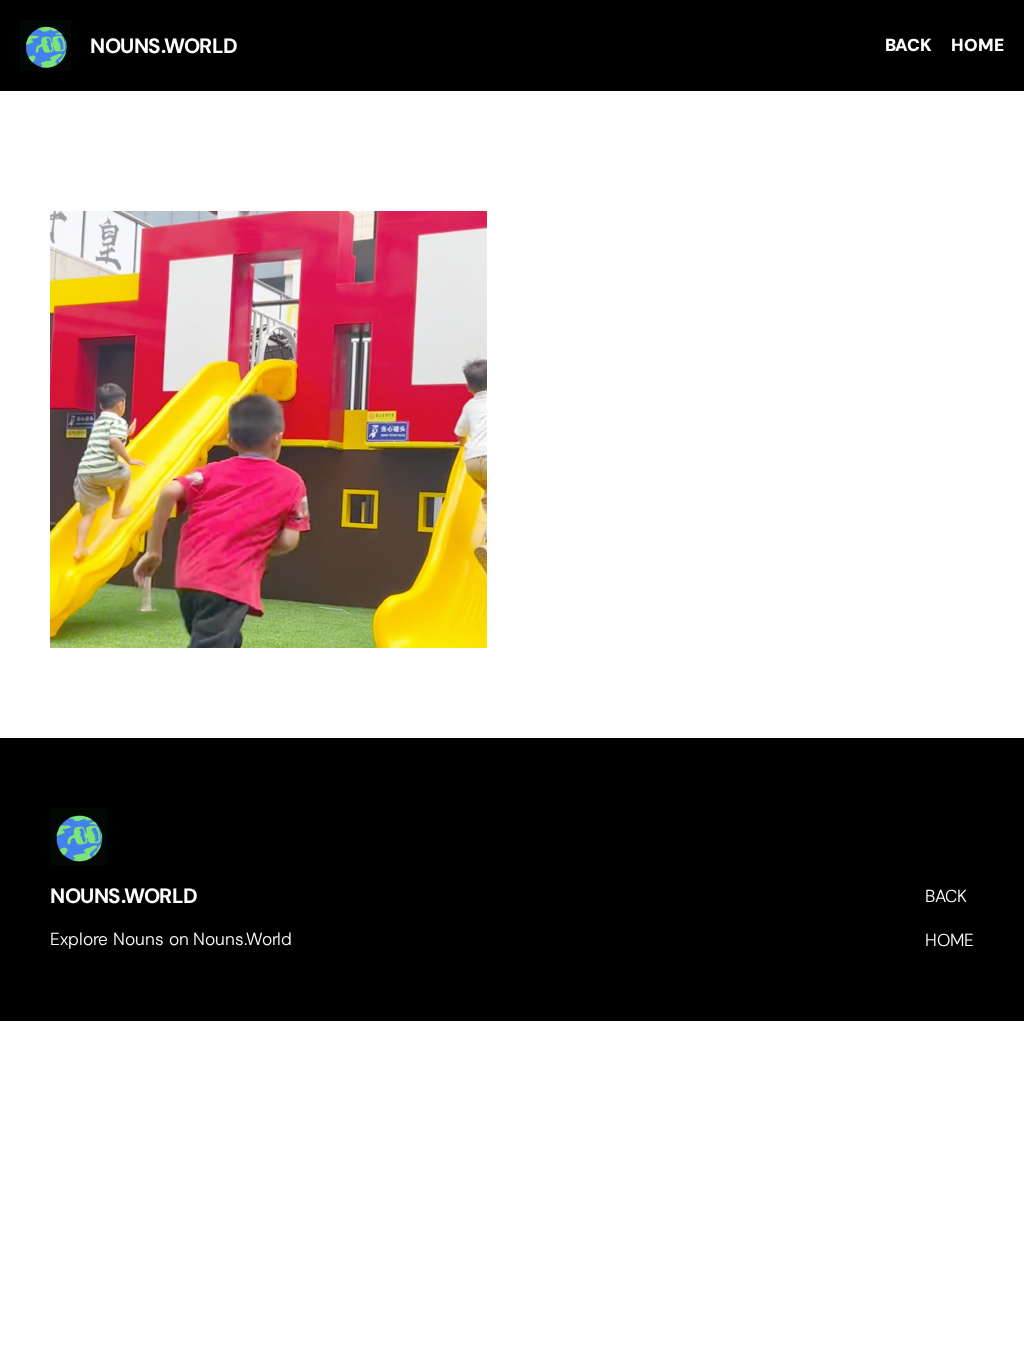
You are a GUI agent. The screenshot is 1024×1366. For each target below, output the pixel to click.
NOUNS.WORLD (124, 895)
